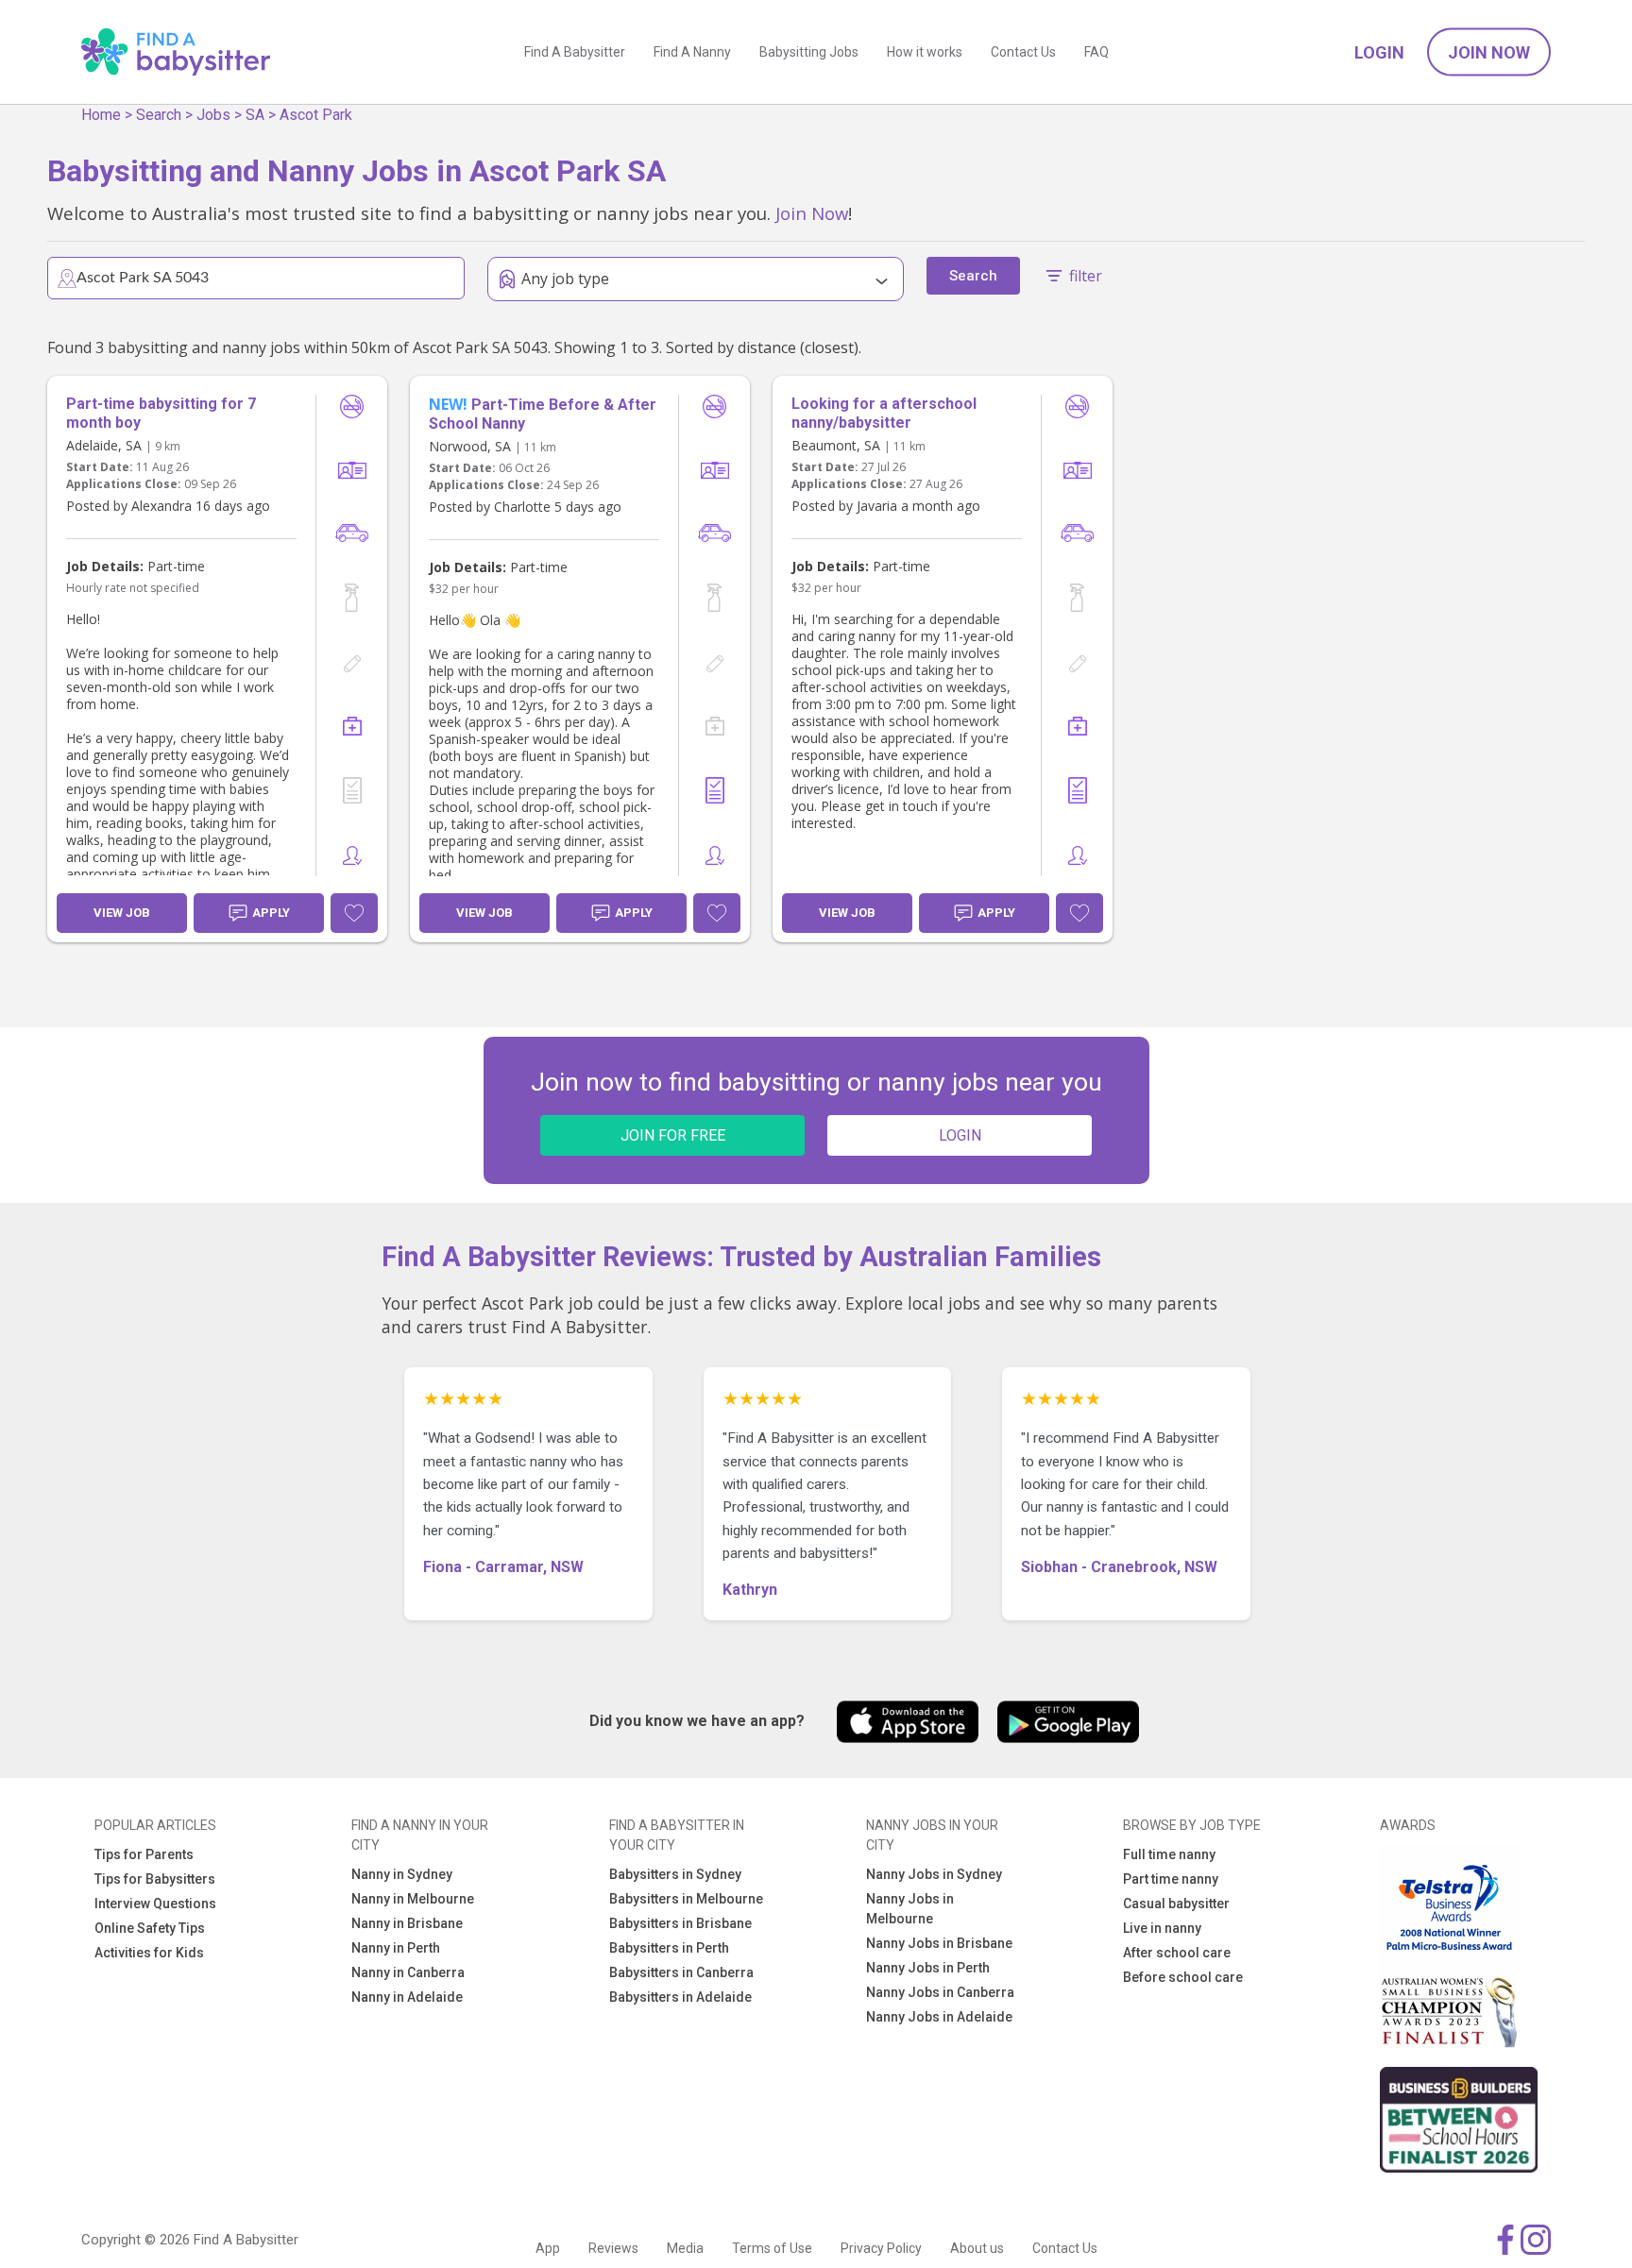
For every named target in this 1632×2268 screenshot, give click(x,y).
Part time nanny (1171, 1879)
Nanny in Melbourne (413, 1899)
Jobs (213, 115)
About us (977, 2248)
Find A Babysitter (575, 52)
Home (101, 115)
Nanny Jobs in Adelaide (939, 2017)
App (548, 2248)
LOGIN (960, 1135)
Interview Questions (155, 1904)
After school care (1177, 1953)
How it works (925, 52)
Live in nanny (1162, 1928)
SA (255, 115)
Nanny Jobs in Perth (928, 1968)
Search (159, 115)
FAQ (1096, 52)
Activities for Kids (149, 1953)
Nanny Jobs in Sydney (934, 1874)
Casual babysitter (1176, 1904)
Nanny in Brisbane (407, 1923)
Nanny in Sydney (402, 1874)
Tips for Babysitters (155, 1879)
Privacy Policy (881, 2248)
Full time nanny (1169, 1854)
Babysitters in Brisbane (680, 1923)
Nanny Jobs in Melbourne (910, 1909)
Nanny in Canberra (408, 1972)
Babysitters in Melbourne (686, 1899)
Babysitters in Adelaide (680, 1997)
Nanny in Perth (396, 1948)
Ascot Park (316, 115)
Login (1379, 52)
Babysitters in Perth (669, 1948)
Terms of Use (772, 2248)
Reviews (613, 2248)
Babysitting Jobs (809, 52)
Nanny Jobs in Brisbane (939, 1943)
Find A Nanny (692, 52)
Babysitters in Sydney (675, 1874)
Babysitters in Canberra (681, 1972)
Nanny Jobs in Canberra (940, 1992)
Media (685, 2248)
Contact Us (1023, 52)
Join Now (1489, 52)
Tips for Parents (144, 1854)
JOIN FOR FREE (673, 1135)
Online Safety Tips (150, 1928)
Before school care (1183, 1977)
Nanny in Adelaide (407, 1997)
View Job (122, 913)
